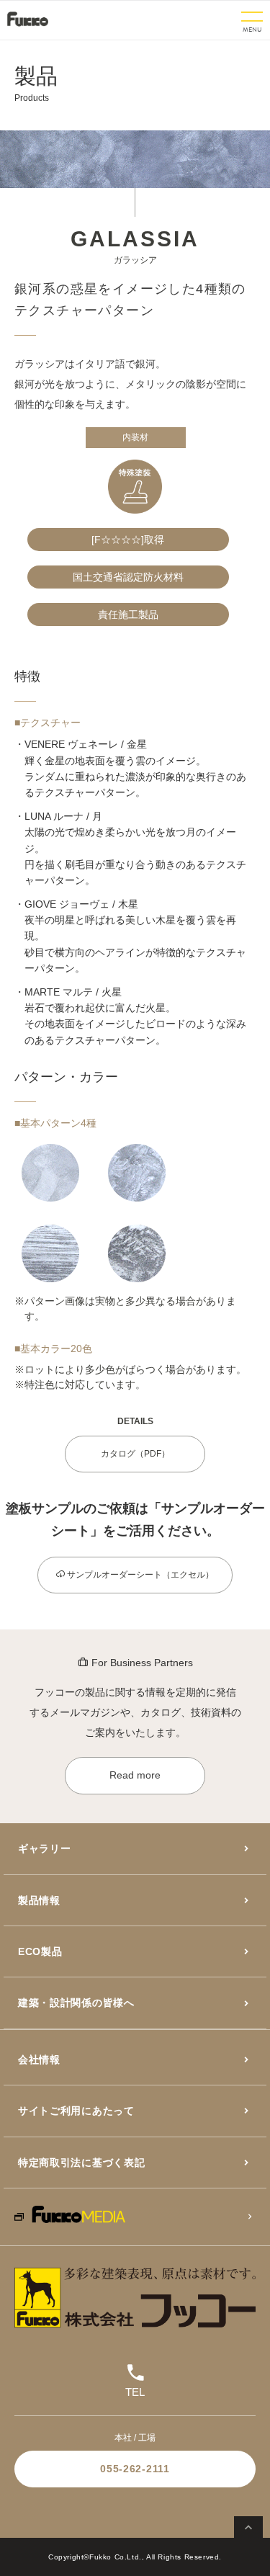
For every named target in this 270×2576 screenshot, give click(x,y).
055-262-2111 (135, 2469)
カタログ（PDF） (135, 1454)
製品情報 (39, 1900)
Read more (135, 1775)
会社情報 (39, 2060)
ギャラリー (45, 1848)
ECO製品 (40, 1951)
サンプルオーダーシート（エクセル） (139, 1575)
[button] (252, 21)
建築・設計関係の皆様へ (76, 2003)
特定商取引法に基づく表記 (81, 2163)
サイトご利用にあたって (76, 2111)
